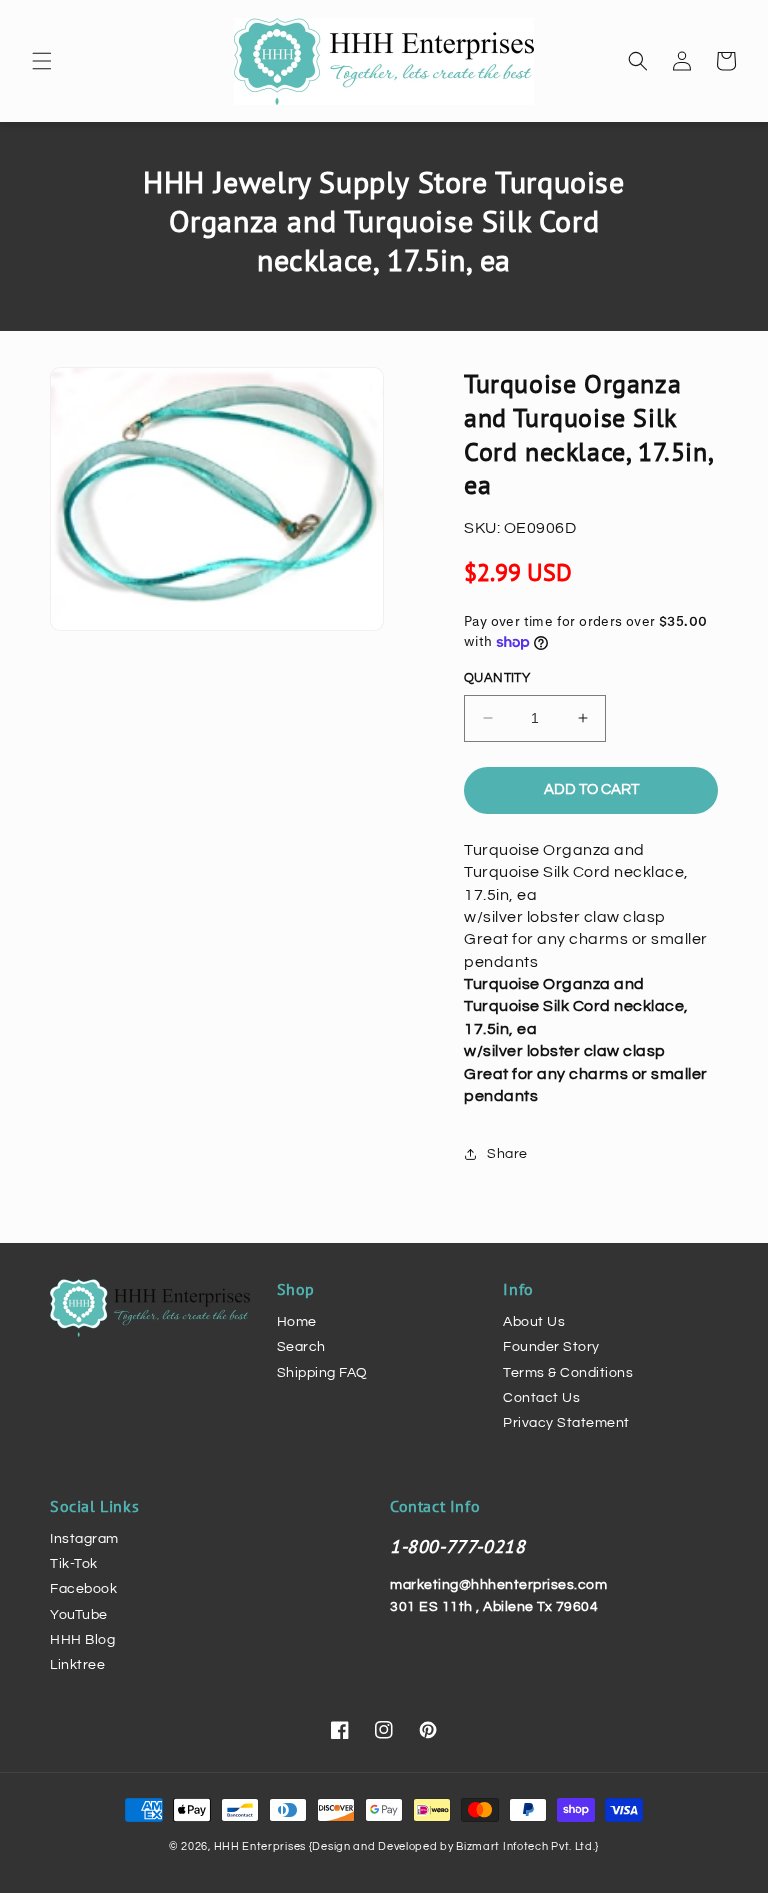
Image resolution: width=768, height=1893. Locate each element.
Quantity (497, 678)
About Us (534, 1322)
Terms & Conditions (568, 1373)
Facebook (83, 1589)
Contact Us (541, 1398)
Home (297, 1322)
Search (301, 1347)
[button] (42, 61)
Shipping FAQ (322, 1373)
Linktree (77, 1665)
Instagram (84, 1539)
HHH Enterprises (261, 1846)
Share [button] (507, 1154)
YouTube (79, 1615)
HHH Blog (82, 1640)
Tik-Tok (74, 1564)
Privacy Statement (566, 1423)
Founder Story (551, 1347)
